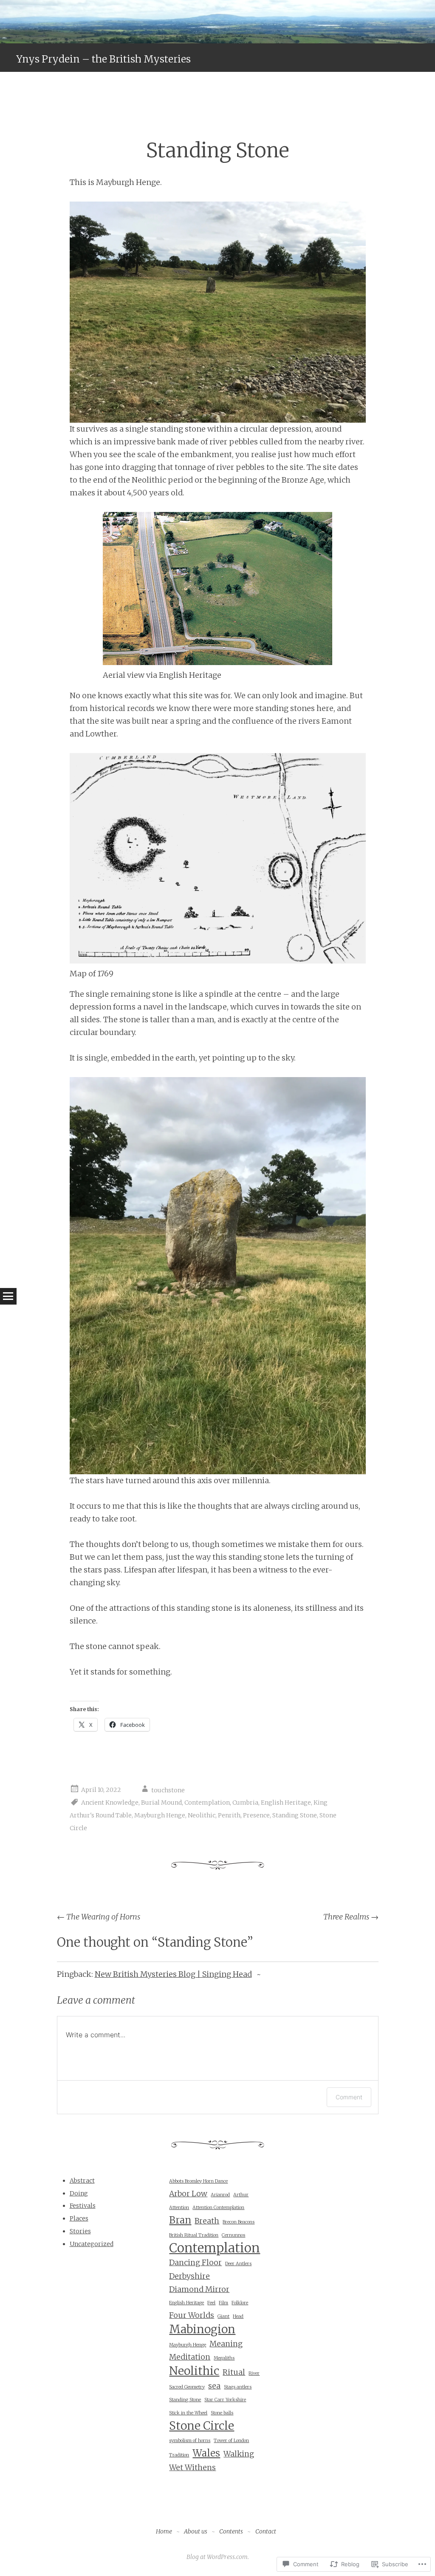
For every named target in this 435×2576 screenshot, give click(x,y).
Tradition (179, 2455)
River (254, 2373)
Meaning (226, 2344)
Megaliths (224, 2358)
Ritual (234, 2372)
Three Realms (351, 1917)
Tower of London (231, 2441)
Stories (80, 2231)
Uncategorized (92, 2244)
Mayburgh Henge (160, 1815)
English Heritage (286, 1803)
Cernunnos (233, 2235)
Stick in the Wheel (188, 2413)
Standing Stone (295, 1815)
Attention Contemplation (218, 2208)
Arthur (241, 2195)
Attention (179, 2208)
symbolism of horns (190, 2441)
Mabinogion (202, 2329)
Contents (231, 2531)
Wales (206, 2453)
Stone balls (222, 2413)
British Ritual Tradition (194, 2235)
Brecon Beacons (239, 2222)
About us (196, 2531)
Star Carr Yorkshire (225, 2400)
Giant (223, 2316)
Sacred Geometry (187, 2387)
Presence (256, 1815)
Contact (266, 2531)
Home (164, 2531)
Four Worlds (192, 2315)
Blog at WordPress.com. (218, 2557)
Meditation (190, 2357)
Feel (211, 2303)
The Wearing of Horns (99, 1917)
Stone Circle (202, 2426)
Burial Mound (161, 1803)
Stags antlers (238, 2387)
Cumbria (245, 1803)
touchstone (168, 1790)
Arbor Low (188, 2194)
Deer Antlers (238, 2264)
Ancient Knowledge (110, 1803)
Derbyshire (189, 2276)
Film (223, 2303)
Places (79, 2218)
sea (214, 2386)
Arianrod (220, 2195)
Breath (207, 2221)
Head (238, 2316)
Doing (79, 2193)
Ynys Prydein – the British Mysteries (103, 59)
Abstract (82, 2181)
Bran (180, 2220)
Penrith (229, 1815)
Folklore (240, 2303)
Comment (349, 2097)
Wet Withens (192, 2468)
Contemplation (207, 1803)
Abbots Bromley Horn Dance (198, 2181)
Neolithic (202, 1815)
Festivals (83, 2206)
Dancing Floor (195, 2263)
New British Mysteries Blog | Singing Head (173, 1974)
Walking (239, 2454)
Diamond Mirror (199, 2289)
